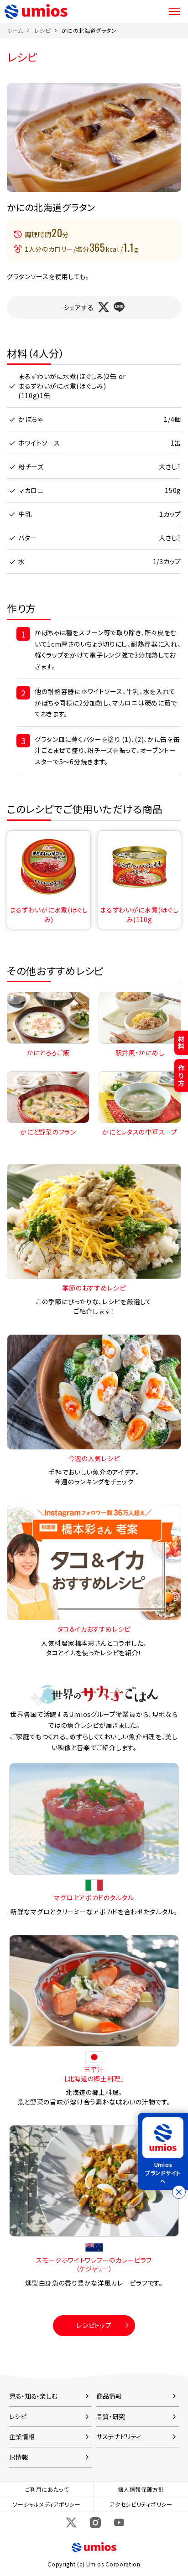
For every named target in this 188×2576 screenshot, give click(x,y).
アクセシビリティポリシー (141, 2504)
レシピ (42, 30)
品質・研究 (110, 2416)
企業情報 (22, 2436)
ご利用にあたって (47, 2489)
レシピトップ (94, 2325)
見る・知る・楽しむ (33, 2396)
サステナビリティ (119, 2436)
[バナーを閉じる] (179, 2192)
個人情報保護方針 (141, 2489)
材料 (181, 1043)
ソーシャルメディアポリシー (47, 2504)
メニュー (174, 11)
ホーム (15, 30)
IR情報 (19, 2457)
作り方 (181, 1075)
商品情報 (109, 2396)
